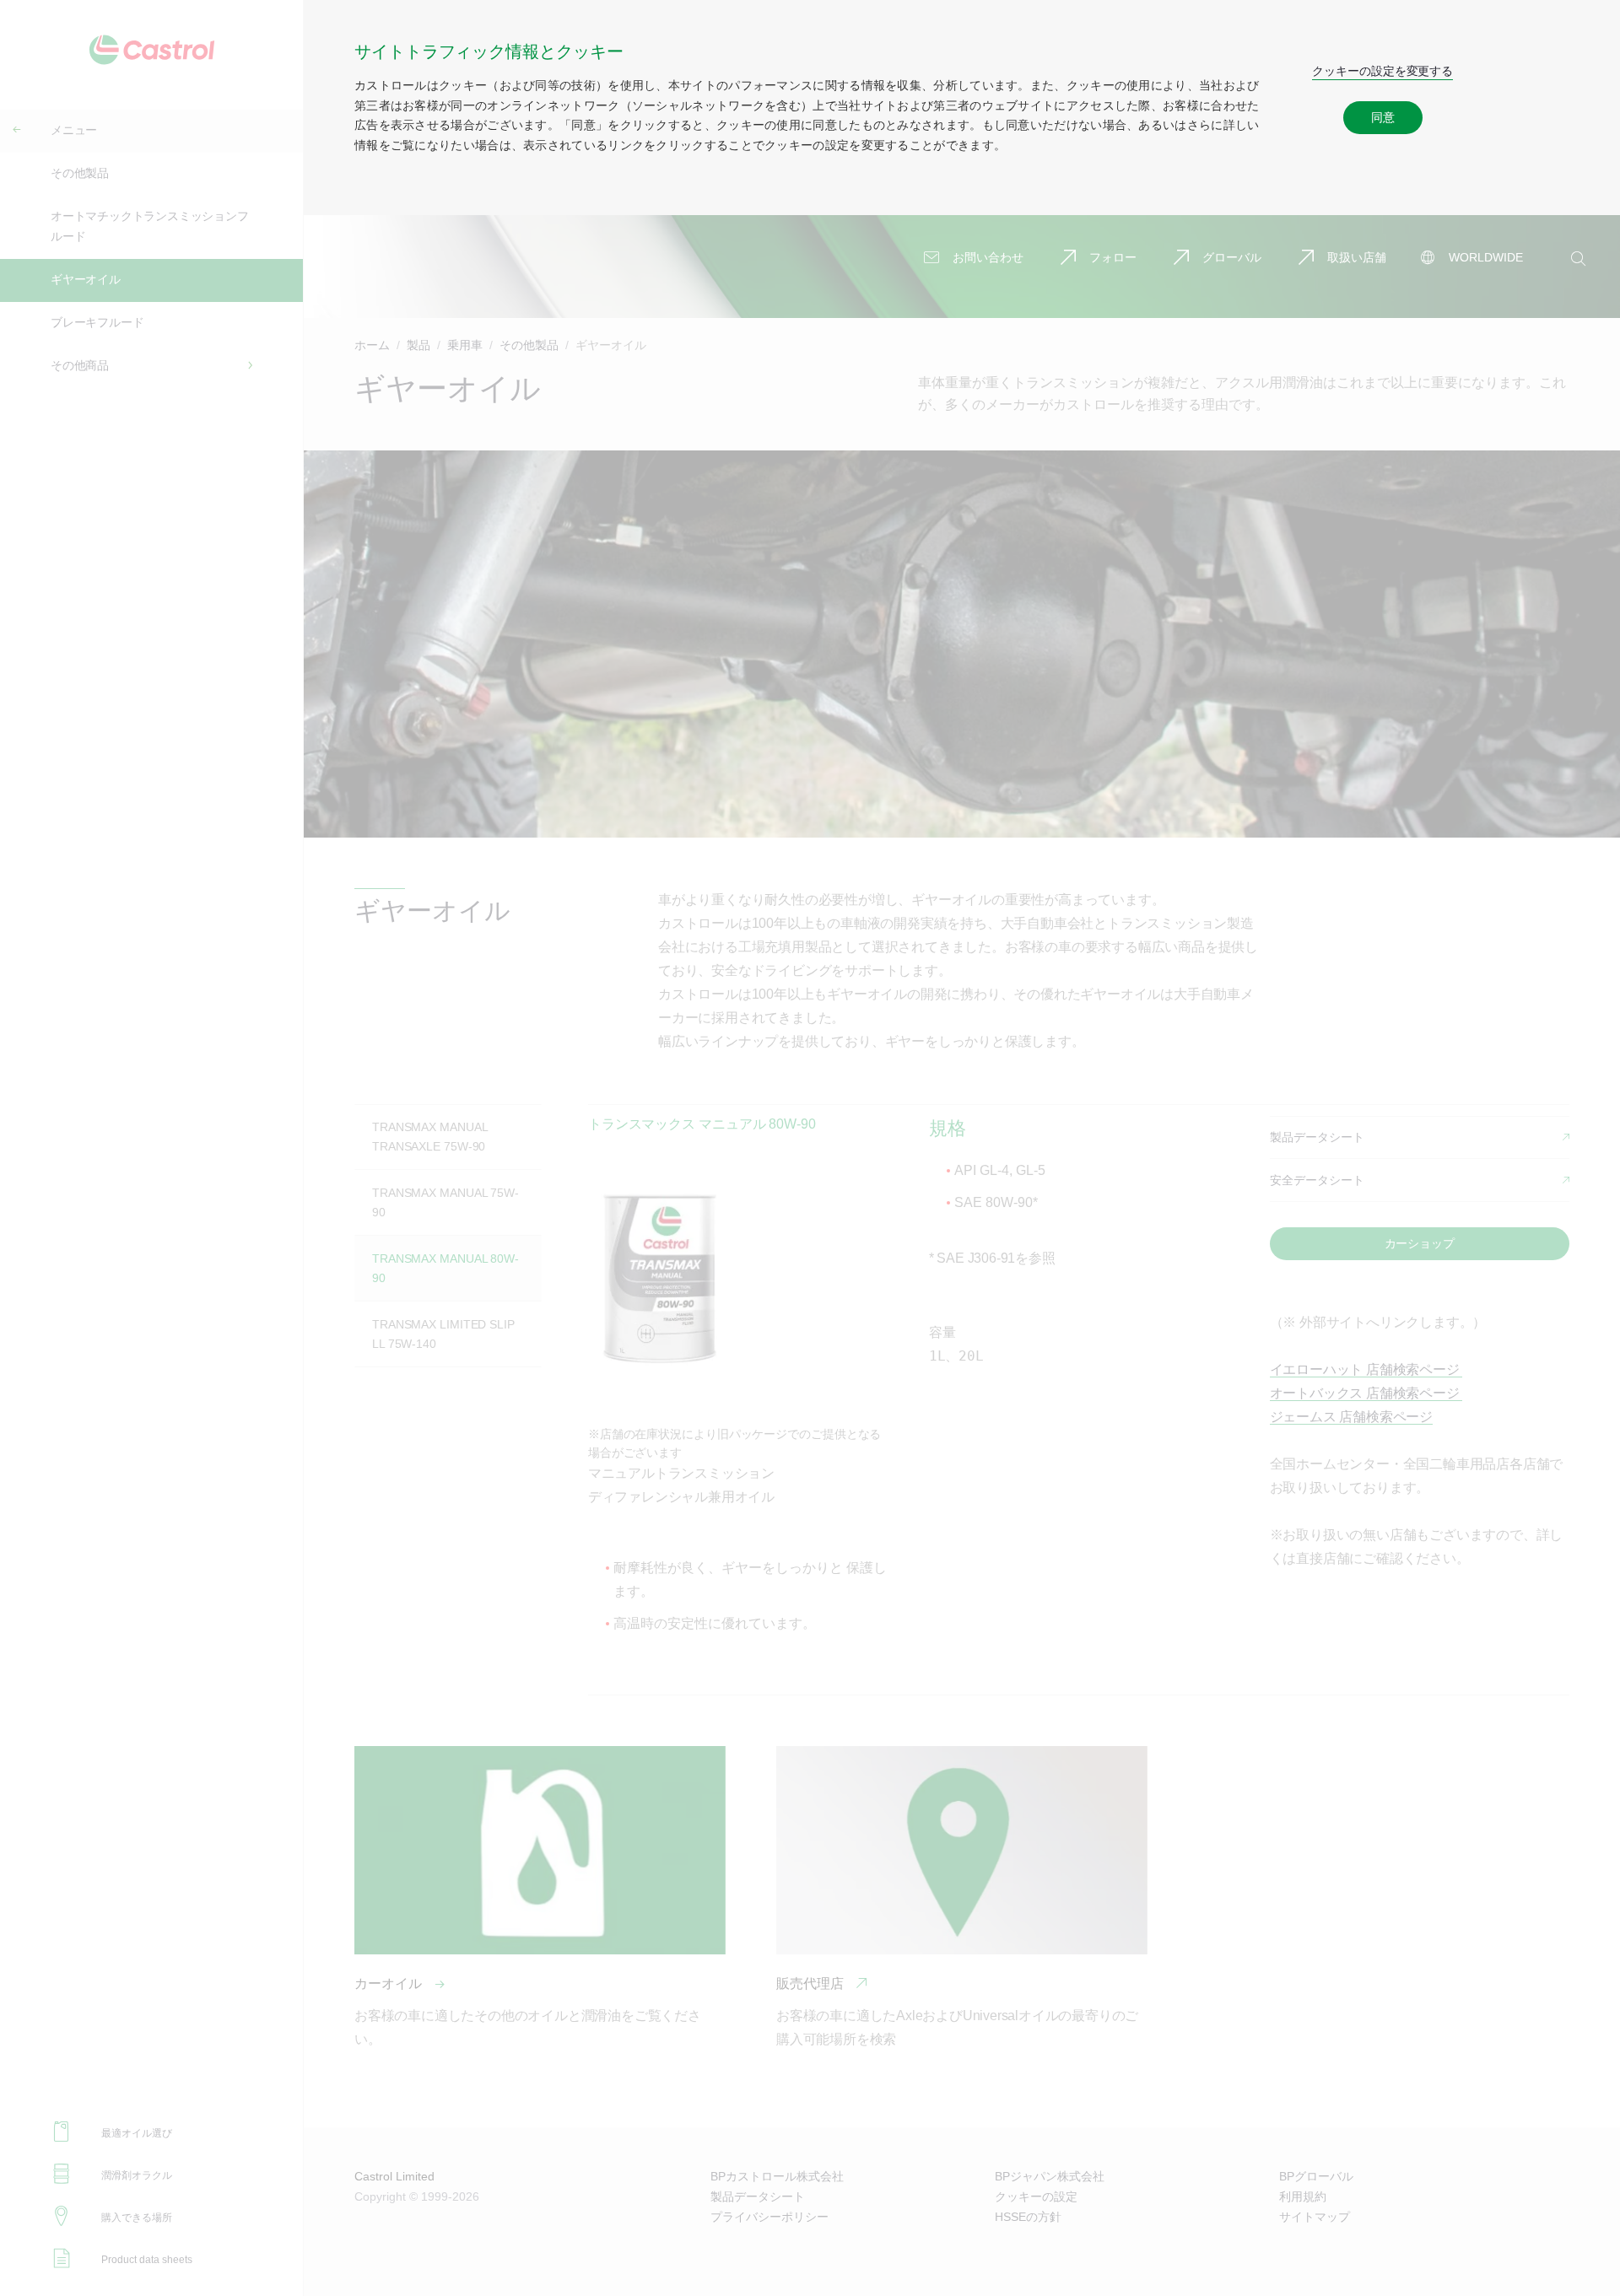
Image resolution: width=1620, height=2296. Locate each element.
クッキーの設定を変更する (1382, 71)
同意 (1383, 117)
